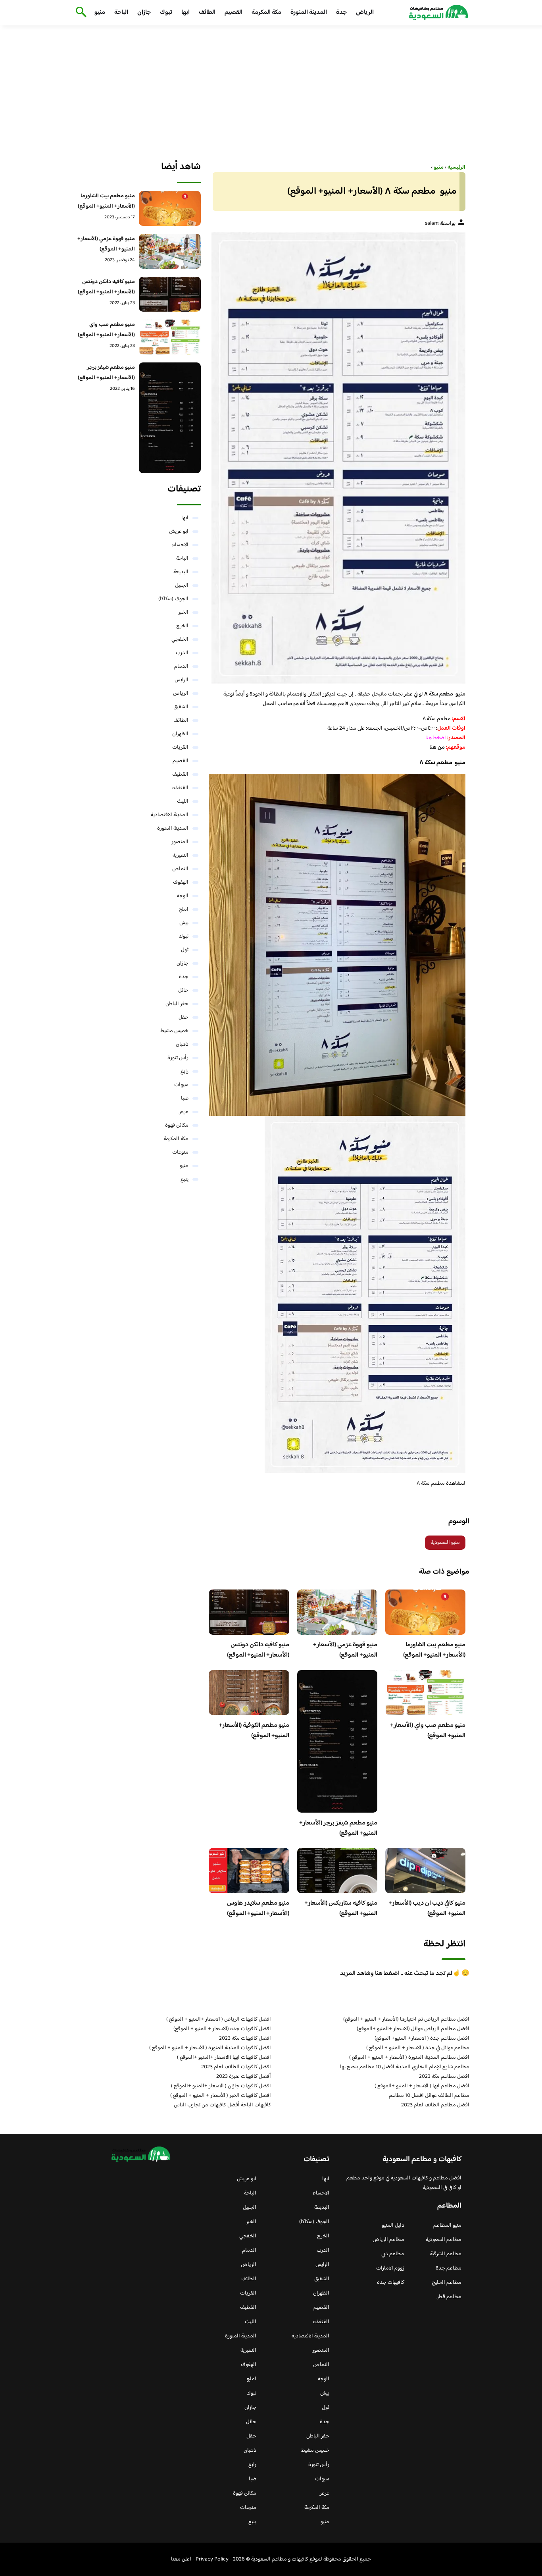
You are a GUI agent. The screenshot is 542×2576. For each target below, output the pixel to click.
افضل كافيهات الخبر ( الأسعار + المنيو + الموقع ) (221, 2096)
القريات (180, 748)
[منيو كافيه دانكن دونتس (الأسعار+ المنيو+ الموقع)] (170, 294)
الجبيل (182, 586)
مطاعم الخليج (447, 2283)
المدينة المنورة (309, 13)
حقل (184, 1017)
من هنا (437, 748)
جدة (341, 13)
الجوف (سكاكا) (173, 599)
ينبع (185, 1179)
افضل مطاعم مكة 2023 (444, 2077)
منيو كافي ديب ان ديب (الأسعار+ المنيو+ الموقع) (427, 1908)
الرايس (182, 680)
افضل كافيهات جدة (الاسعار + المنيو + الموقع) (222, 2029)
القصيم (234, 13)
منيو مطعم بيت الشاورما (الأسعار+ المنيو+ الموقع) (434, 1650)
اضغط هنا (436, 738)
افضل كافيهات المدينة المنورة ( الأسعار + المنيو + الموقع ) (210, 2048)
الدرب (182, 653)
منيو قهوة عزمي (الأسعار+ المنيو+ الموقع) (345, 1650)
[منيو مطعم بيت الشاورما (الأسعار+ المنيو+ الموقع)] (170, 208)
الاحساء (180, 545)
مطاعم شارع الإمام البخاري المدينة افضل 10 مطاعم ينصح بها (405, 2067)
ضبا (185, 1098)
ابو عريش (179, 532)
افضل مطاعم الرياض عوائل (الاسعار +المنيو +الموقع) (413, 2029)
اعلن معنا (181, 2559)
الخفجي (180, 640)
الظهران (180, 734)
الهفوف (181, 882)
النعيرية (181, 855)
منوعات (180, 1152)
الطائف (207, 13)
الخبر (183, 613)
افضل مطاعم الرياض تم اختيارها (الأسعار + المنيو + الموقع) (406, 2019)
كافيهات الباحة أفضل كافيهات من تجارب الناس (222, 2105)
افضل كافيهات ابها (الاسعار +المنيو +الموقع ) (224, 2058)
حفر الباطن (177, 1004)
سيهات (181, 1085)
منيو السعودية (445, 1543)
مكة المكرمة (266, 13)
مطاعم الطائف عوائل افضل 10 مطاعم (429, 2096)
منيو (100, 13)
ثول (185, 950)
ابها (185, 13)
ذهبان (182, 1044)
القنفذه (180, 788)
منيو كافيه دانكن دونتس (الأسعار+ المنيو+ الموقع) (258, 1650)
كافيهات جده (391, 2283)
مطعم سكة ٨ (431, 1484)
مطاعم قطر (449, 2297)
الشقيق (181, 707)
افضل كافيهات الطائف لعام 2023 (236, 2067)
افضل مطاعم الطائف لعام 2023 (435, 2105)
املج (184, 909)
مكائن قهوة (177, 1125)
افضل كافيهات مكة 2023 (245, 2038)
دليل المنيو (393, 2225)
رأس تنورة (178, 1058)
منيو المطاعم (447, 2225)
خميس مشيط (174, 1031)
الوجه (183, 896)
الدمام (181, 667)
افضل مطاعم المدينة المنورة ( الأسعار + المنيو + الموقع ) (409, 2058)
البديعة (181, 572)
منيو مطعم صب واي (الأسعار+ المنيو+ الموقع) (428, 1731)
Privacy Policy (212, 2559)
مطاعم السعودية (444, 2240)
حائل (183, 990)
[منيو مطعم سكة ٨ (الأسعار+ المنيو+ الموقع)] (337, 458)
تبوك (166, 13)
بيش (184, 923)
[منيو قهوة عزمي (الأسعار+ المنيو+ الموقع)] (170, 251)
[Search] (80, 13)
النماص (180, 869)
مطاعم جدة (449, 2268)
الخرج (182, 626)
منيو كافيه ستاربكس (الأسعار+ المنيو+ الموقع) (341, 1908)
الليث (183, 802)
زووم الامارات (390, 2268)
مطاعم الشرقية (446, 2254)
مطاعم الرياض (388, 2240)
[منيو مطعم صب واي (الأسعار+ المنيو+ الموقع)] (170, 337)
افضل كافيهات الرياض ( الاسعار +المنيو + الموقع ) (219, 2019)
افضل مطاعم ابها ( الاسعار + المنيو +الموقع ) (422, 2086)
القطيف (180, 775)
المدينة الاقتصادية (170, 815)
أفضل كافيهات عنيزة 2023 (244, 2077)
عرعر (184, 1112)
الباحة (121, 13)
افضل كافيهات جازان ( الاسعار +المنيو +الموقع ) (221, 2086)
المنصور (180, 842)
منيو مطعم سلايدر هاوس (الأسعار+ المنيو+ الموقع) (258, 1908)
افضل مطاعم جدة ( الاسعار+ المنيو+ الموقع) (422, 2038)
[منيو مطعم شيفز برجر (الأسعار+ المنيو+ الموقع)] (170, 418)
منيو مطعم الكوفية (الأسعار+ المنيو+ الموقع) (254, 1731)
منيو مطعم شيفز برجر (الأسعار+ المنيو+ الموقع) (338, 1828)
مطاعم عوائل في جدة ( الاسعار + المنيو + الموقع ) (418, 2048)
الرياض (365, 13)
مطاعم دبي (393, 2254)
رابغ (185, 1071)
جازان (144, 13)
